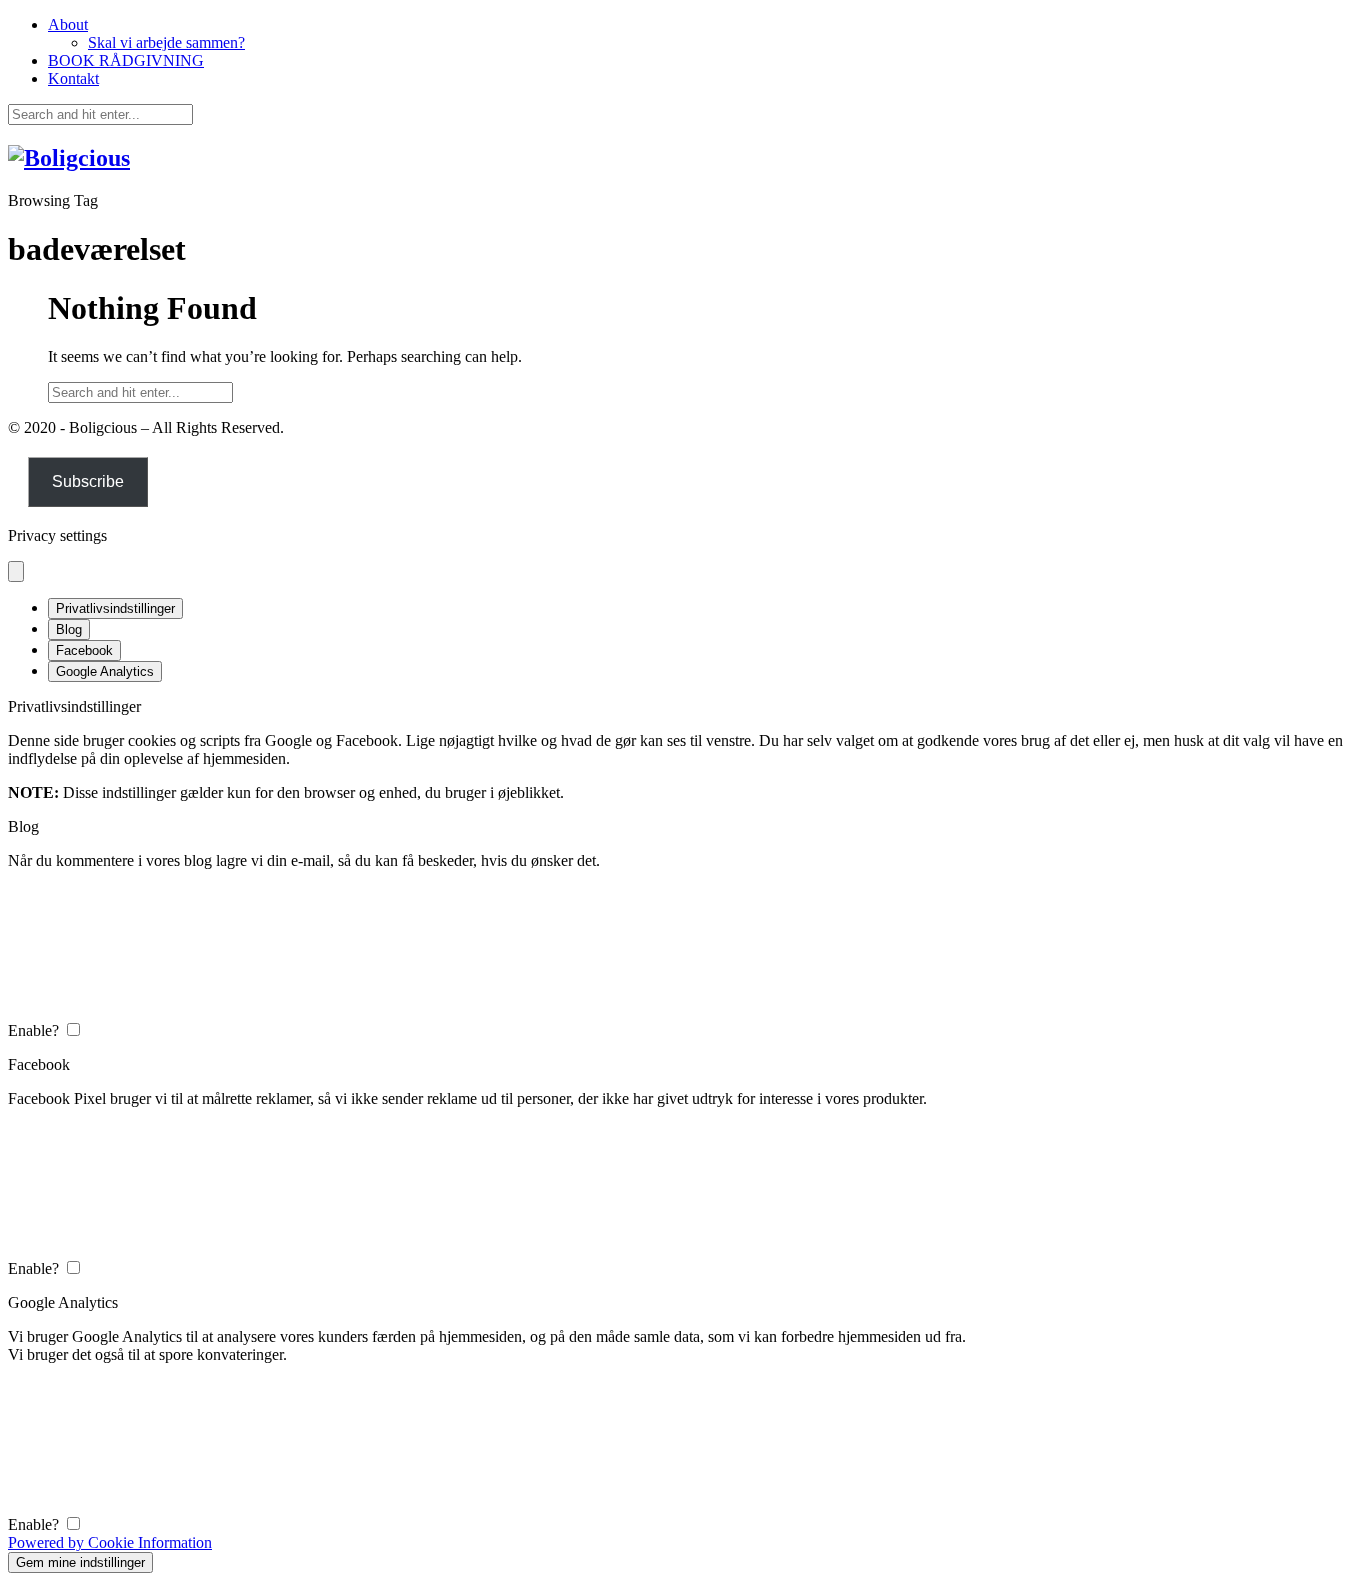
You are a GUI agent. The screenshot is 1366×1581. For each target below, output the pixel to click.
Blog (69, 629)
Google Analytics (105, 671)
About (68, 24)
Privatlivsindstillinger (115, 608)
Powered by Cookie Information (110, 1542)
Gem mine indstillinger (80, 1562)
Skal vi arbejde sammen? (166, 42)
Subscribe (88, 481)
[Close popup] (16, 571)
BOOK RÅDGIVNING (126, 60)
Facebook (84, 650)
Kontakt (73, 78)
